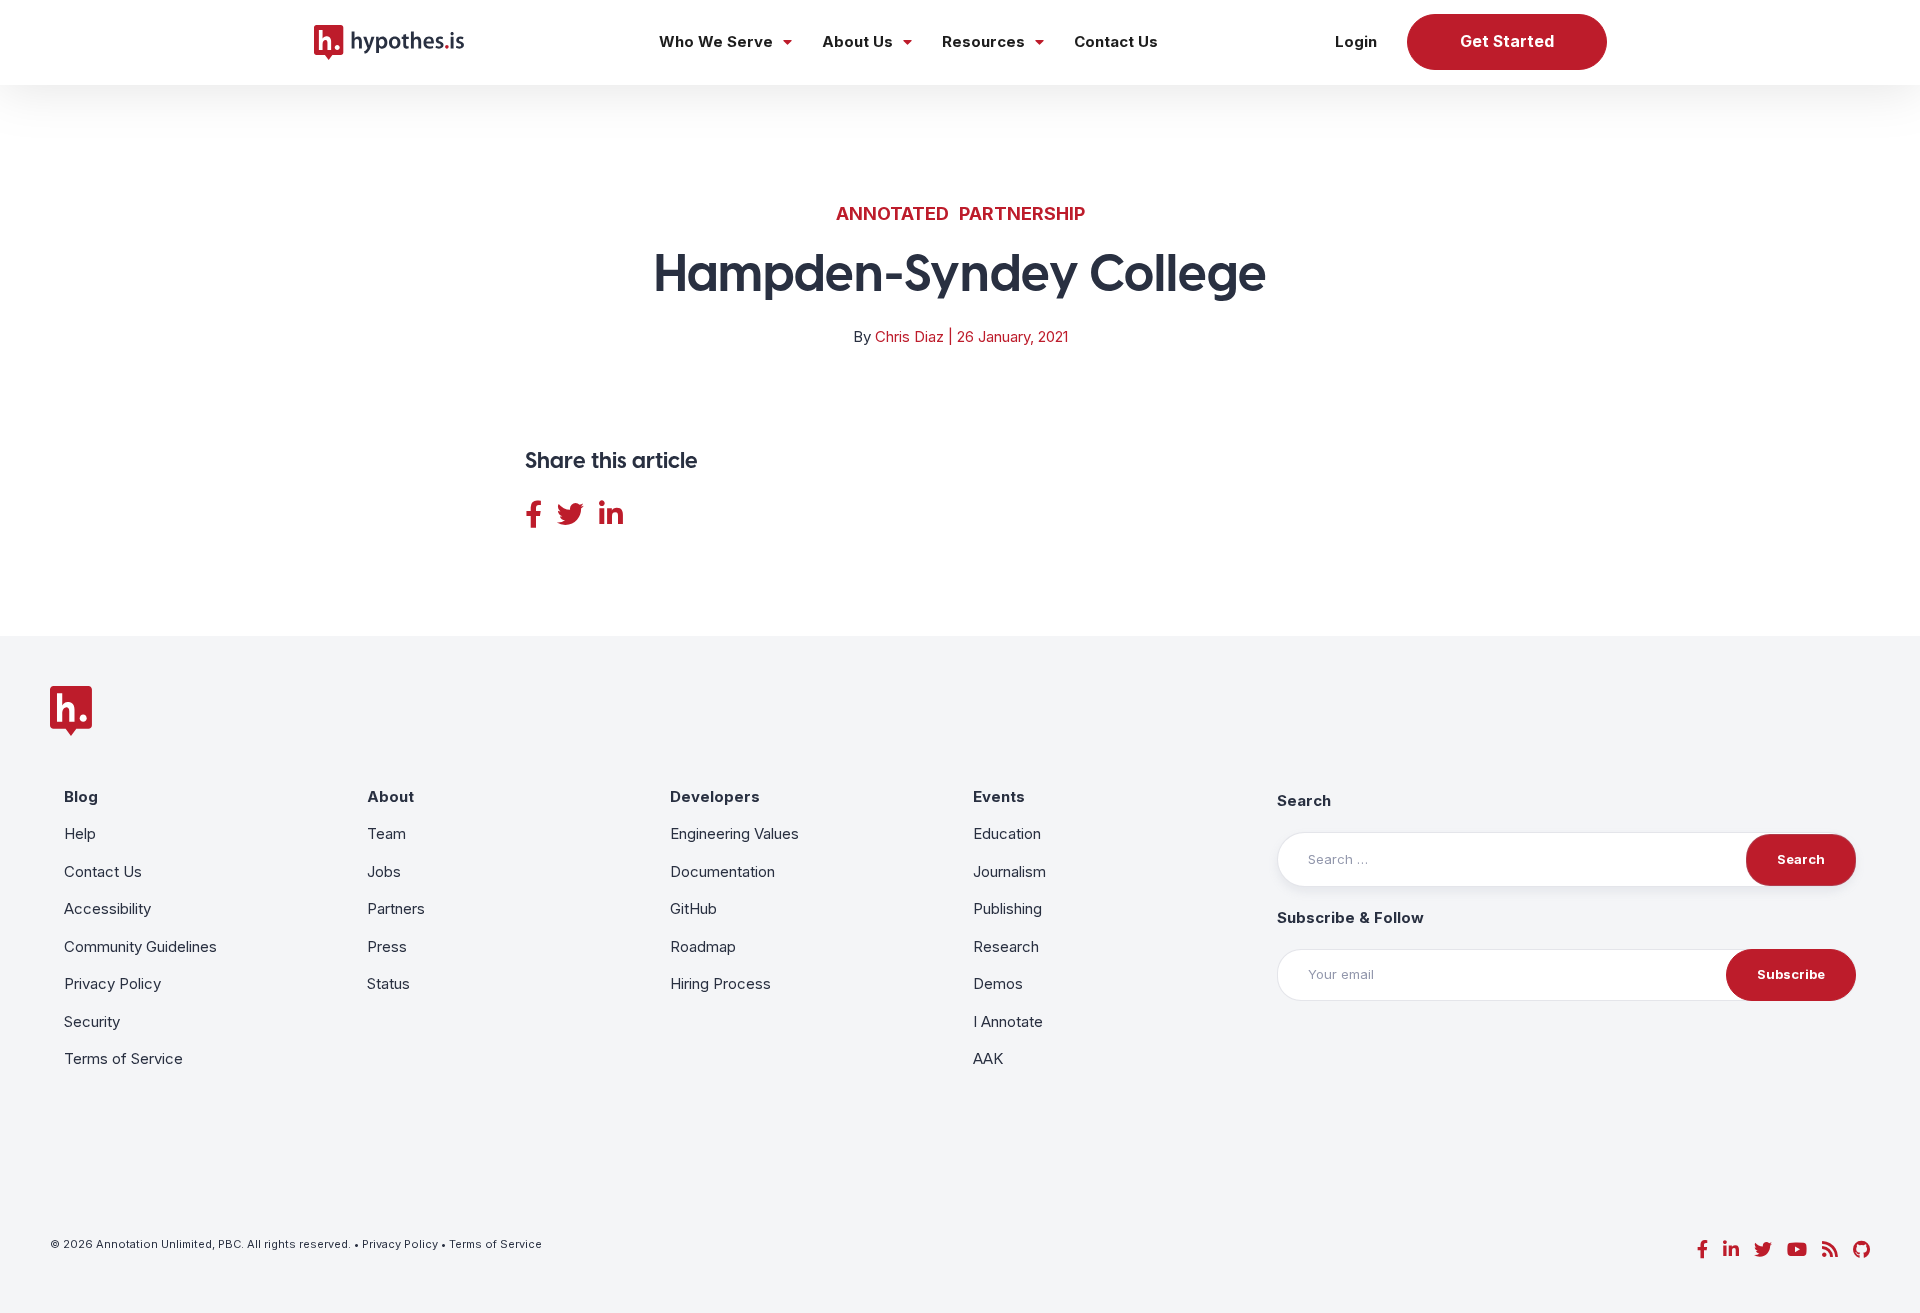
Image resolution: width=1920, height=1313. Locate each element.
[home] (389, 42)
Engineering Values (734, 833)
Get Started (1507, 41)
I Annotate (1008, 1021)
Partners (396, 908)
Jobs (384, 871)
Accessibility (107, 908)
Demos (998, 983)
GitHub (693, 908)
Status (388, 983)
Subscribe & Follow (1350, 917)
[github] (1861, 1249)
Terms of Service (123, 1058)
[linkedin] (1731, 1249)
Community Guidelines (140, 946)
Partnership (1022, 213)
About (390, 796)
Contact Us (1116, 41)
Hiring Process (720, 983)
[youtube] (1797, 1249)
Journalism (1009, 871)
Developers (715, 796)
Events (999, 796)
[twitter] (1763, 1249)
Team (386, 833)
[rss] (1830, 1249)
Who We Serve (716, 41)
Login (1356, 41)
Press (387, 946)
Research (1006, 946)
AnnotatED (892, 213)
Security (92, 1021)
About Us (857, 41)
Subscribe (1791, 974)
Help (80, 833)
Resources (983, 41)
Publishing (1007, 908)
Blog (81, 796)
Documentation (722, 871)
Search (1304, 800)
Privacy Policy (112, 983)
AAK (988, 1058)
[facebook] (1702, 1249)
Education (1007, 833)
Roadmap (703, 946)
